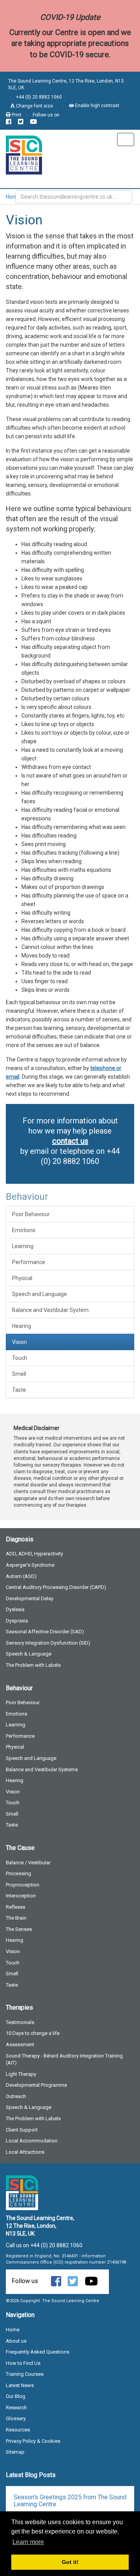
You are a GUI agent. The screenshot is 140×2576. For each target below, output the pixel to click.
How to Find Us (23, 2363)
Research (16, 2408)
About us (16, 2341)
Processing (18, 1873)
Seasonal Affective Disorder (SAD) (45, 1632)
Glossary (16, 2418)
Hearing (22, 1326)
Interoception (21, 1896)
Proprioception (23, 1885)
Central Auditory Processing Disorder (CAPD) (56, 1587)
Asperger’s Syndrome (30, 1565)
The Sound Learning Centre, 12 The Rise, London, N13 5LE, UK (66, 84)
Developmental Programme (36, 2085)
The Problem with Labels (33, 1665)
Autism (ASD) (21, 1576)
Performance (29, 1262)
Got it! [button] (70, 2562)
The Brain (16, 1918)
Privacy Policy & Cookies (33, 2441)
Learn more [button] (28, 2542)
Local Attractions (25, 2152)
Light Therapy (21, 2074)
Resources (18, 2430)
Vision (19, 1342)
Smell (19, 1374)
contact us (70, 1141)
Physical (22, 1278)
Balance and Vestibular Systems (42, 1769)
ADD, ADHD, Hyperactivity (34, 1554)
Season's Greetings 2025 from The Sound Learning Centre (70, 2501)
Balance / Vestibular (28, 1863)
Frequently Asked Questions (38, 2352)
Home (13, 197)
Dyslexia (15, 1609)
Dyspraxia (17, 1621)
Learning (23, 1246)
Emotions (24, 1230)
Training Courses (25, 2374)
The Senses (19, 1929)
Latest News (20, 2385)
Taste (19, 1390)
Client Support (22, 2130)
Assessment (20, 2044)
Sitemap (15, 2452)
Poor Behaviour (31, 1214)
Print (16, 115)
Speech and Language (39, 1294)
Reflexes (16, 1907)
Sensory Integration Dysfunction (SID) (48, 1643)
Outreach (16, 2096)
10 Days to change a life (33, 2033)
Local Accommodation (32, 2141)
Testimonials (20, 2022)
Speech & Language (29, 1654)
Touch (20, 1358)
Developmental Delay (30, 1598)
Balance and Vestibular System (50, 1310)
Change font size (34, 106)
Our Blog (16, 2396)
